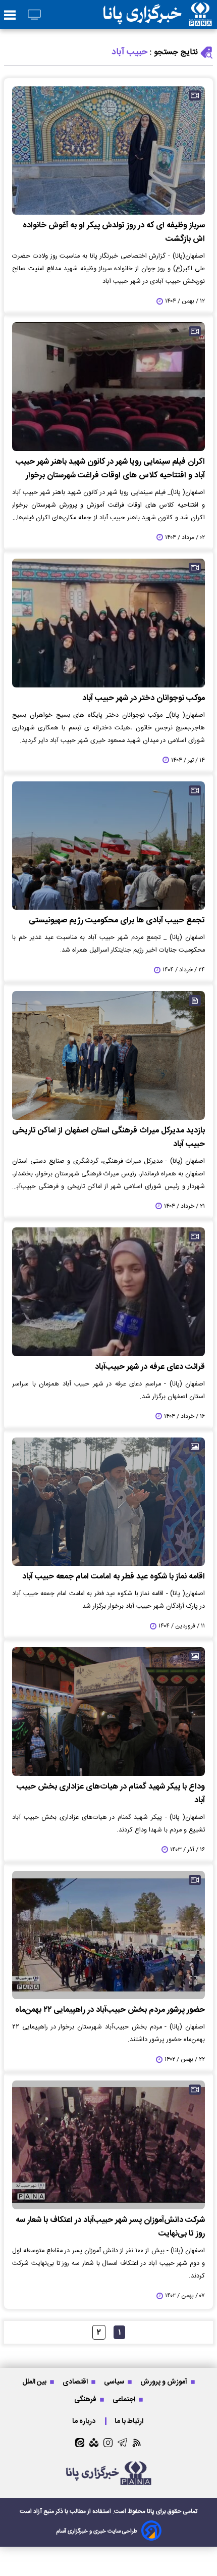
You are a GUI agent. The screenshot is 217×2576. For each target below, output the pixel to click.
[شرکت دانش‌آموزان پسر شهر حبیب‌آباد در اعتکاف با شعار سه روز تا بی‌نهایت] (108, 2145)
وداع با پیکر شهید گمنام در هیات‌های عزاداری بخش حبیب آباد (111, 1794)
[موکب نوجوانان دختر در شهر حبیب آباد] (108, 623)
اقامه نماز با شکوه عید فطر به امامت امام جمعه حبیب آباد (114, 1577)
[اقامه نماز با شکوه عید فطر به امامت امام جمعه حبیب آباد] (108, 1502)
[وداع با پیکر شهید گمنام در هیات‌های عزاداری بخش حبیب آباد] (108, 1712)
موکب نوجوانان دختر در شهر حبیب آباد (144, 698)
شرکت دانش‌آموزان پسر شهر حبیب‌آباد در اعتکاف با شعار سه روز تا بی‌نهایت (110, 2227)
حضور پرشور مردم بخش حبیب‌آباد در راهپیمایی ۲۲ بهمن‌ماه (110, 2010)
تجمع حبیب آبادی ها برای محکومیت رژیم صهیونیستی (117, 921)
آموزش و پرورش (165, 2382)
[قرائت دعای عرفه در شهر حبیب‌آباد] (108, 1292)
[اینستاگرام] (108, 2443)
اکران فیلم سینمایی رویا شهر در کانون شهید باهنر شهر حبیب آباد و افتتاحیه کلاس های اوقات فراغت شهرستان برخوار (110, 469)
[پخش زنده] (34, 15)
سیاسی (115, 2382)
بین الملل (35, 2382)
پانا (151, 2511)
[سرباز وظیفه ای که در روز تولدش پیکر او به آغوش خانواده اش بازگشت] (108, 151)
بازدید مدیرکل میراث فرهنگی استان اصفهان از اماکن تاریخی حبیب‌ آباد (108, 1137)
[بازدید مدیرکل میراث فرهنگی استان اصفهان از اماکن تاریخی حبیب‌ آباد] (108, 1055)
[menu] (10, 16)
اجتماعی (125, 2399)
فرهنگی (86, 2399)
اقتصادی (76, 2382)
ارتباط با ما (130, 2421)
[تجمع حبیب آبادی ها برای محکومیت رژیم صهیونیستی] (108, 846)
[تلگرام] (122, 2442)
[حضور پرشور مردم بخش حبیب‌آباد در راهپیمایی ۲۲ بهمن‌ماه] (108, 1935)
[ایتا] (80, 2443)
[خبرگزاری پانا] (157, 14)
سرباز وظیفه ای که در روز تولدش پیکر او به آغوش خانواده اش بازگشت (114, 232)
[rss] (137, 2442)
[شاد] (94, 2443)
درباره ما (85, 2421)
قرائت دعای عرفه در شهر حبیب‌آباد (150, 1367)
